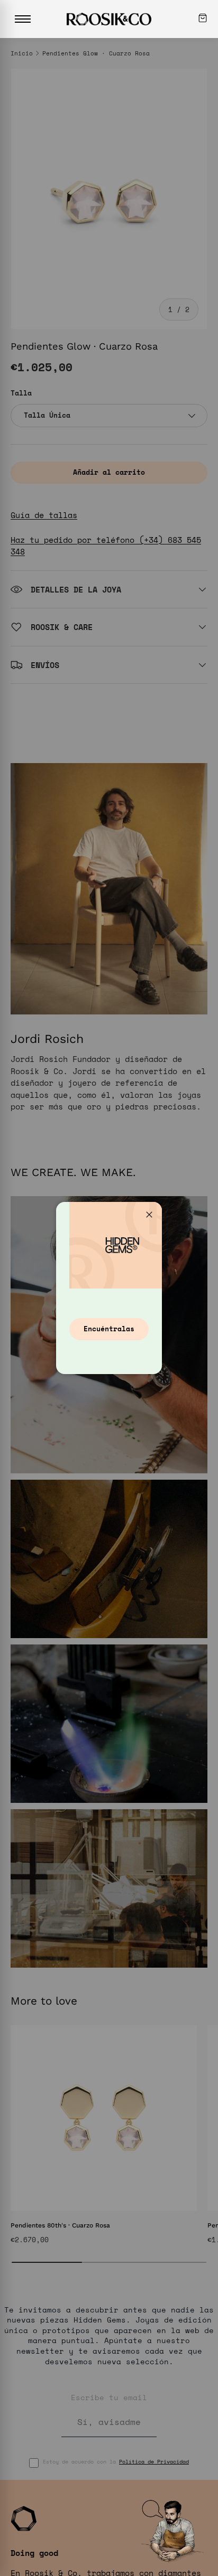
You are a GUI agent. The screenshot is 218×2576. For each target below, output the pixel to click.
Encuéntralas (109, 1329)
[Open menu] (23, 19)
